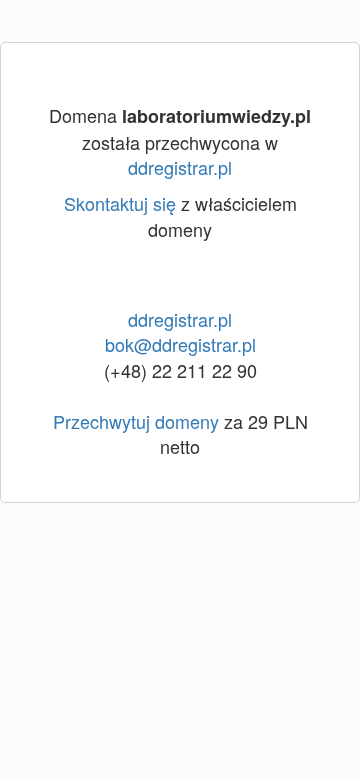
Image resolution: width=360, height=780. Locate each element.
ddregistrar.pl (180, 167)
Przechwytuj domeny (136, 421)
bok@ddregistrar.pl (180, 344)
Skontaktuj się (120, 203)
